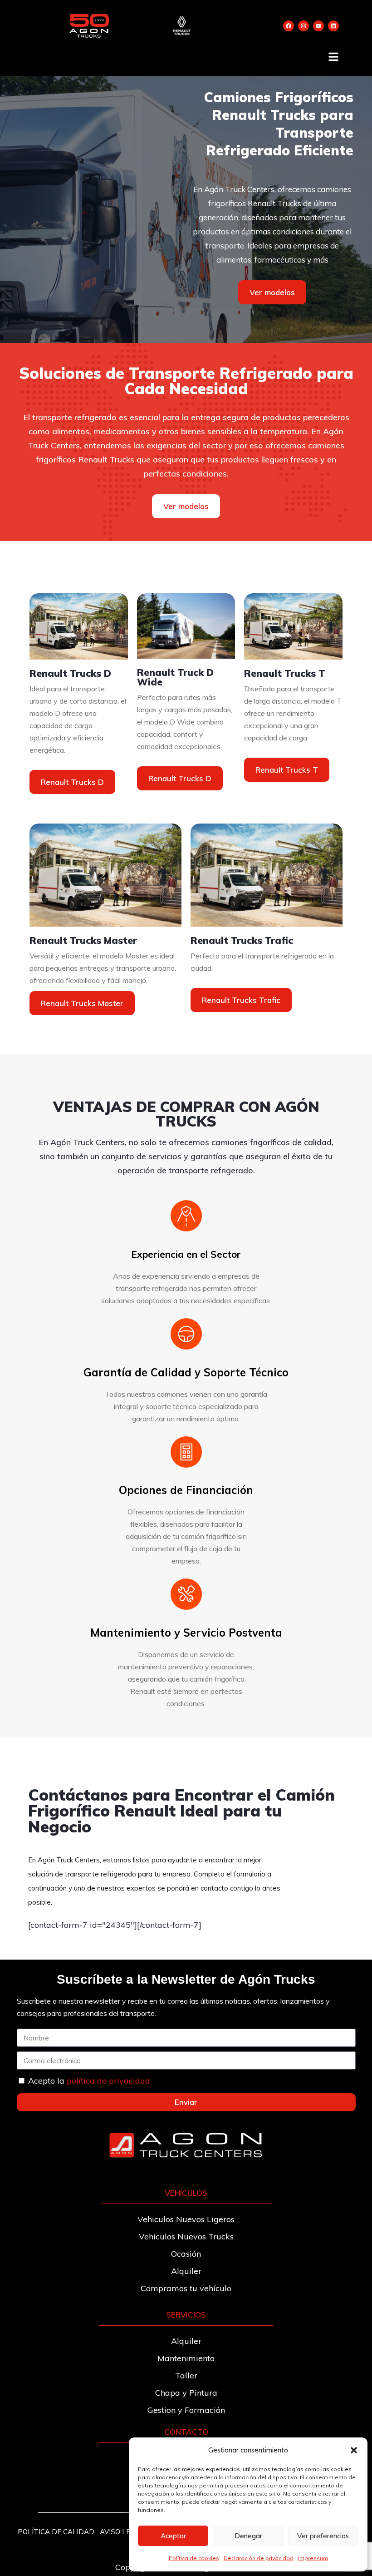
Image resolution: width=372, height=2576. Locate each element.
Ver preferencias (323, 2536)
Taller (186, 2375)
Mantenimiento (186, 2358)
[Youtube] (318, 26)
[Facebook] (289, 26)
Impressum (313, 2558)
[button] (354, 2450)
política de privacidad (108, 2081)
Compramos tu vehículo (186, 2288)
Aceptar (173, 2536)
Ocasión (186, 2254)
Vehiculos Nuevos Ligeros (186, 2219)
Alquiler (186, 2271)
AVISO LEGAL (122, 2532)
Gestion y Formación (186, 2410)
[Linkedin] (333, 26)
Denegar (248, 2536)
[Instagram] (303, 26)
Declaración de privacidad (259, 2558)
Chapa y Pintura (186, 2393)
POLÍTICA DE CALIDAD (56, 2532)
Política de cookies (194, 2558)
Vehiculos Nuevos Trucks (186, 2236)
